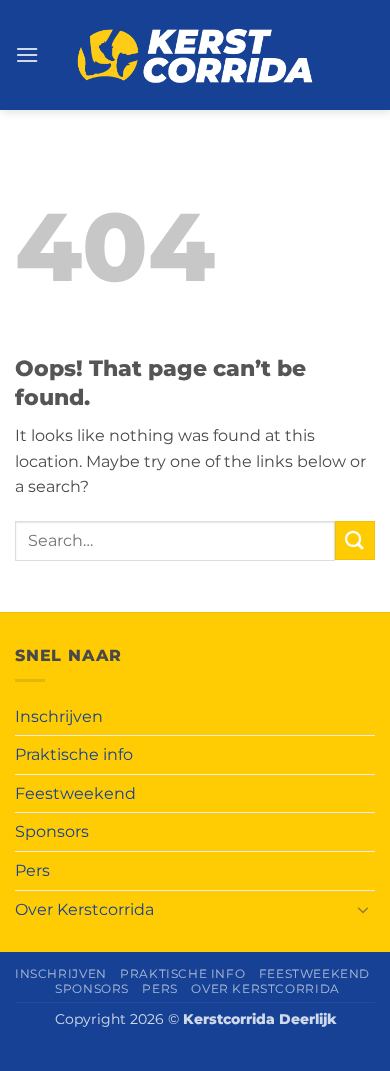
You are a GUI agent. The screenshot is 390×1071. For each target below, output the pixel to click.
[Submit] (355, 540)
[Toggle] (363, 909)
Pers (32, 870)
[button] (27, 54)
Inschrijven (59, 716)
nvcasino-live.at (61, 1058)
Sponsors (52, 831)
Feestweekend (75, 793)
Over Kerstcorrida (84, 909)
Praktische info (74, 754)
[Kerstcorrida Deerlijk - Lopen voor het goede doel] (195, 55)
